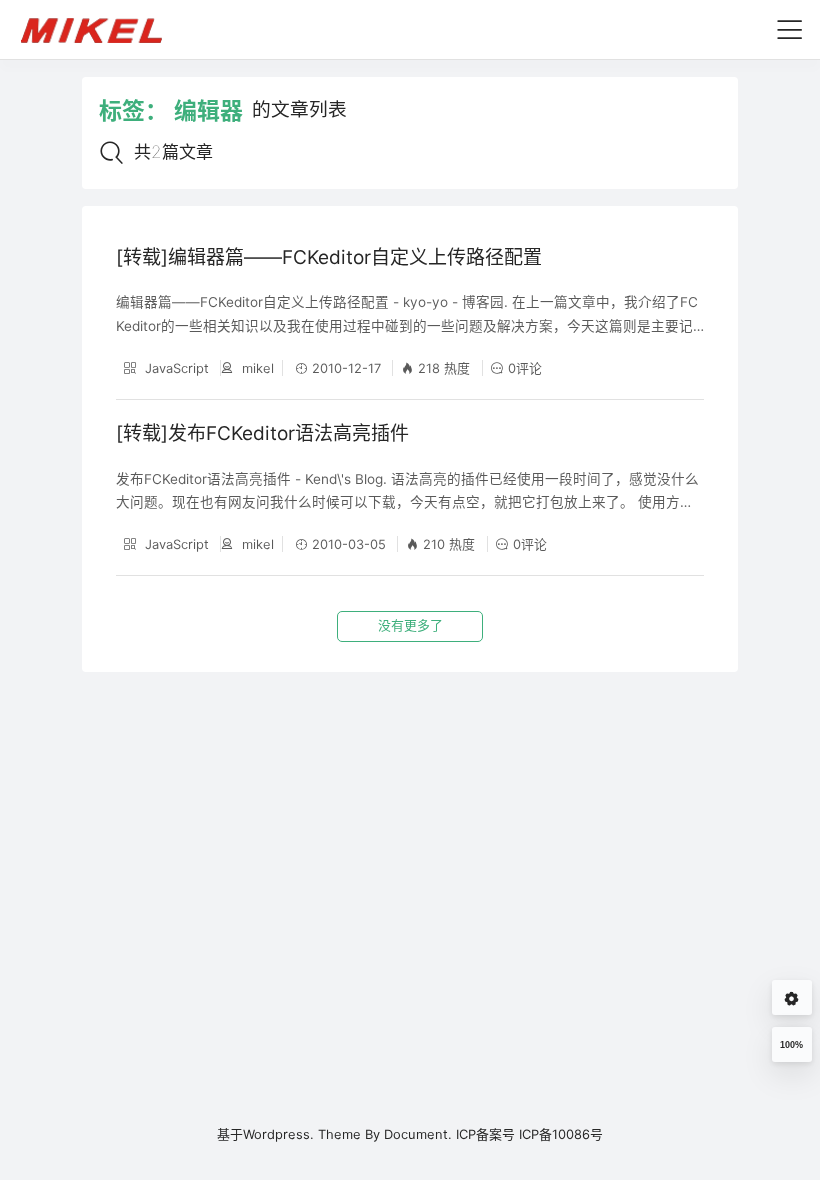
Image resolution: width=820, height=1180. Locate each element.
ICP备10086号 (561, 1134)
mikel (256, 368)
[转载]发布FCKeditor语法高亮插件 (262, 433)
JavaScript (175, 368)
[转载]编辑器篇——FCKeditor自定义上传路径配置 (329, 257)
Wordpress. (278, 1134)
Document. (418, 1134)
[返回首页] (100, 29)
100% (791, 1045)
